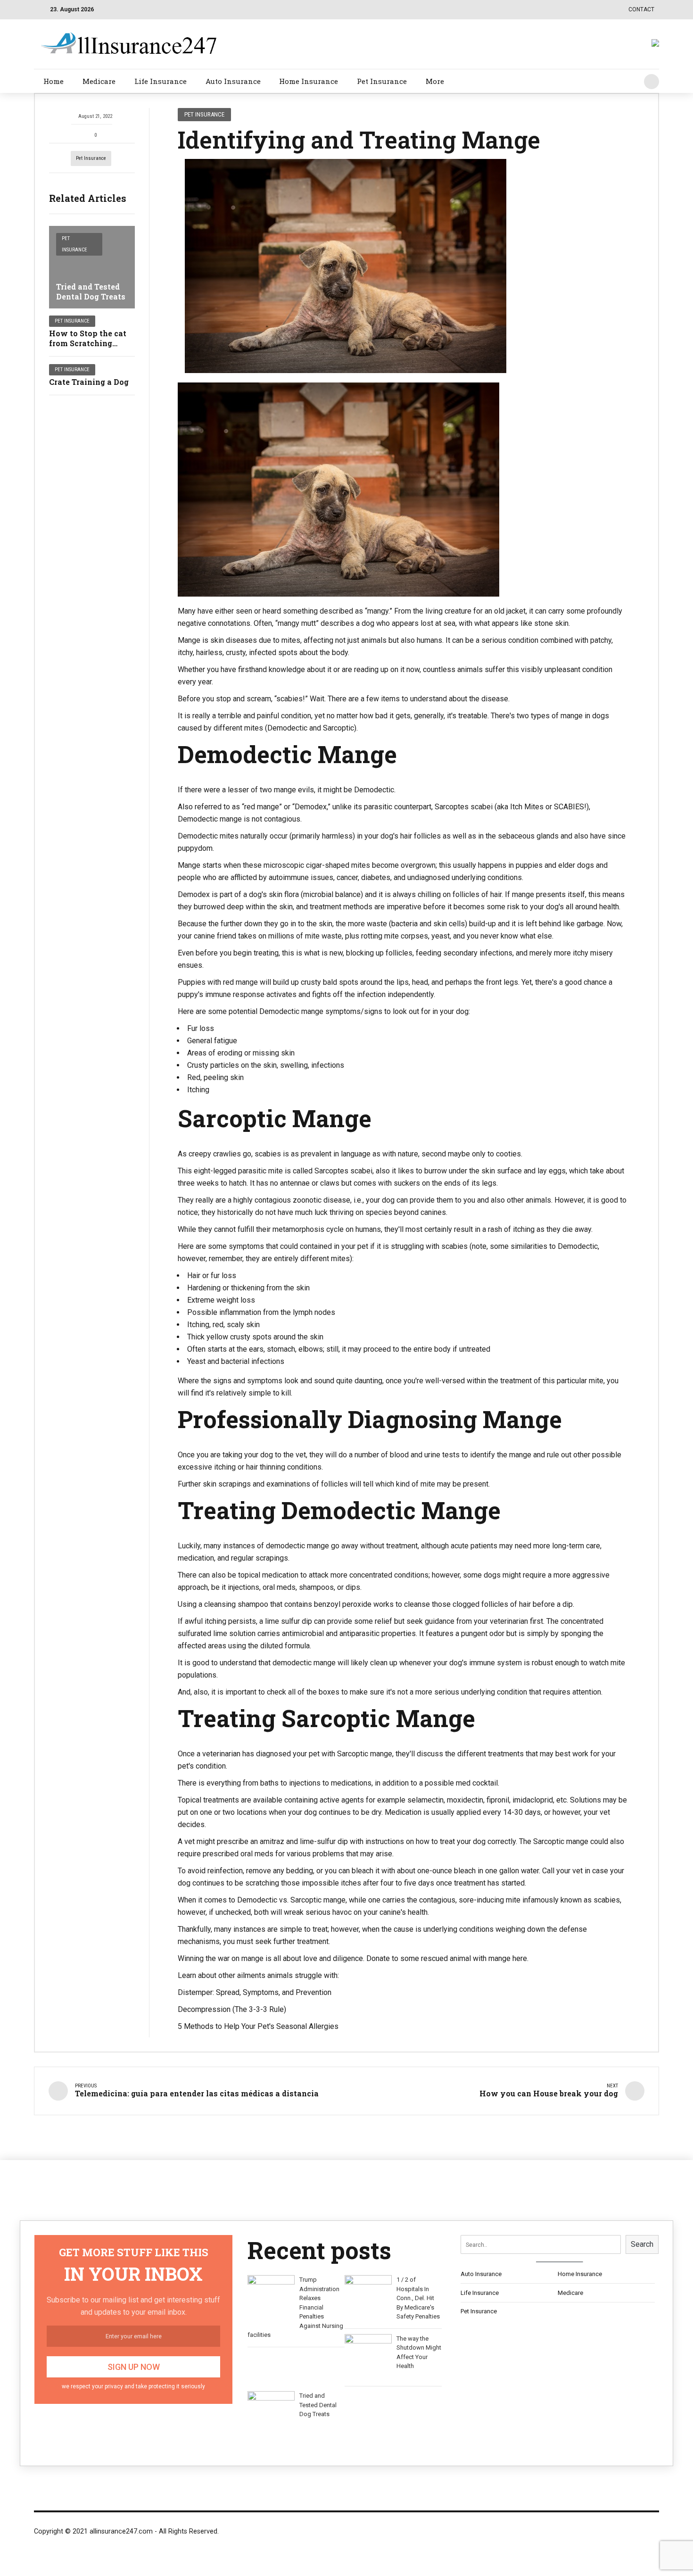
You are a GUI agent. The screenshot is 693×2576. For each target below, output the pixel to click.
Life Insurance (161, 81)
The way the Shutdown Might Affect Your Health (419, 2352)
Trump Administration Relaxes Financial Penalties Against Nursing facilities (295, 2307)
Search (642, 2244)
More (435, 81)
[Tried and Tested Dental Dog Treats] (92, 267)
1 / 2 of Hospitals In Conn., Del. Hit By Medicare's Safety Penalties (418, 2298)
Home (54, 81)
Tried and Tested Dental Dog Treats (91, 291)
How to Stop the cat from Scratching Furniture (88, 343)
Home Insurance (309, 81)
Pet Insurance (382, 81)
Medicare (99, 81)
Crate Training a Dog (89, 382)
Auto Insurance (233, 81)
